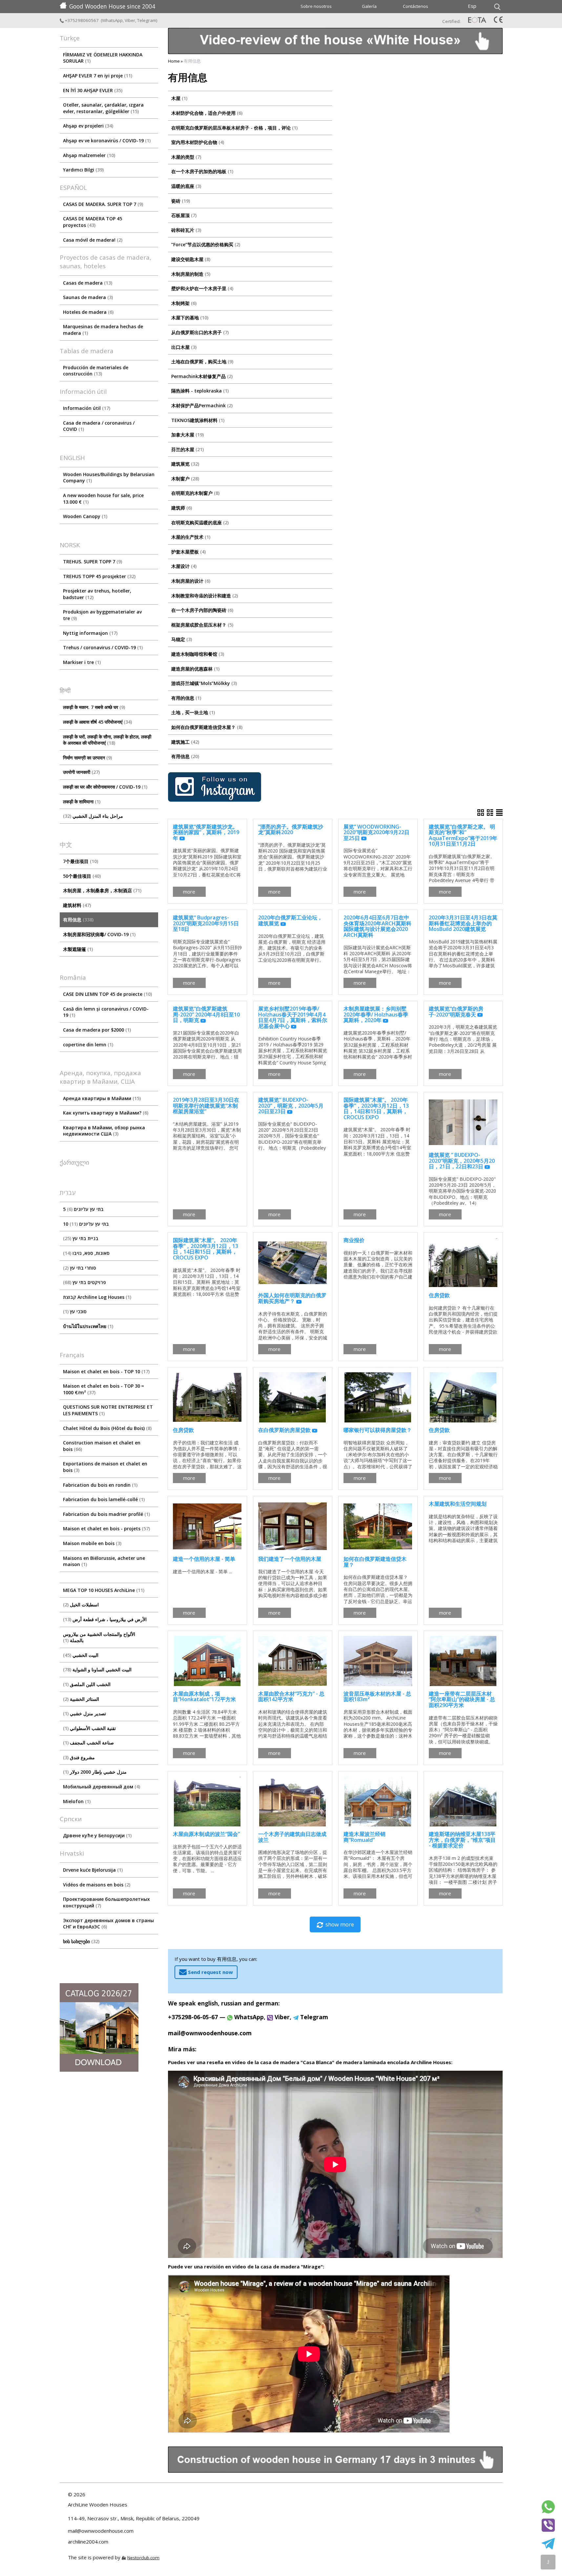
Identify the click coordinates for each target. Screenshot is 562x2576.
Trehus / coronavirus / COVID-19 (102, 647)
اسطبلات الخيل (82, 1605)
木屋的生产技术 (190, 537)
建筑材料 (76, 905)
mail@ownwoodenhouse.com (210, 2033)
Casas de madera (87, 283)
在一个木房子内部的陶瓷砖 (202, 610)
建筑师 (181, 508)
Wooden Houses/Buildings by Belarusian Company (109, 478)
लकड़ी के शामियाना (81, 802)
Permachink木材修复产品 (201, 376)
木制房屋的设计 (190, 581)
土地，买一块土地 (192, 712)
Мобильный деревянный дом (101, 1787)
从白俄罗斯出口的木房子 (199, 332)
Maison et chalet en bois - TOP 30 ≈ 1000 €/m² (104, 1389)
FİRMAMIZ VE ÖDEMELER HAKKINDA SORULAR (103, 58)
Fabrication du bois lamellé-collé (103, 1499)
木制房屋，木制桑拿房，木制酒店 (102, 890)
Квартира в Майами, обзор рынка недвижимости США (104, 1131)
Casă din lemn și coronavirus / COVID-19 (106, 1012)
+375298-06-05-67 (193, 2017)
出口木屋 (183, 347)
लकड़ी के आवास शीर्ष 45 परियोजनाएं (97, 722)
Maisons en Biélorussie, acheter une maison (104, 1561)
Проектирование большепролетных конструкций (106, 1902)
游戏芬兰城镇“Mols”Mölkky (203, 683)
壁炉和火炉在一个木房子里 (202, 288)
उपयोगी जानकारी (81, 772)
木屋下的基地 (189, 318)
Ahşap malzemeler (88, 155)
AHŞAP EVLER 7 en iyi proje (97, 76)
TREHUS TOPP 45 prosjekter (99, 576)
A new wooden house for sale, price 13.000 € (103, 499)
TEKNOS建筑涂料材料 (197, 420)
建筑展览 (185, 464)
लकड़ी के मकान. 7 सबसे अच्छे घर (93, 707)
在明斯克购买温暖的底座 (199, 523)
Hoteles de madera (88, 312)
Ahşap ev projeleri (87, 126)
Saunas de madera (87, 297)
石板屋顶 (183, 215)
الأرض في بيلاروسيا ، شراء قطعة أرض (106, 1619)
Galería (369, 6)
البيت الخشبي (82, 1655)
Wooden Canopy (84, 516)
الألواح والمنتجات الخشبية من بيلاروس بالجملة (99, 1637)
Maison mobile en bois (92, 1543)
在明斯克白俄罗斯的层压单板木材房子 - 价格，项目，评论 (234, 128)
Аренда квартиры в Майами (101, 1098)
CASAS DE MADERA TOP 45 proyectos (93, 222)
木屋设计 (183, 566)
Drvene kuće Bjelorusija (92, 1870)
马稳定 (181, 639)
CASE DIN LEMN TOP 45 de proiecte (107, 994)
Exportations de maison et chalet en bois (105, 1467)
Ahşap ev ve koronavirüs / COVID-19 (106, 141)
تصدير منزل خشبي (85, 1713)
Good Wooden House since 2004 (112, 6)
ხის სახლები (81, 1941)
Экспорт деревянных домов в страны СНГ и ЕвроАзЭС (108, 1924)
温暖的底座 (186, 186)
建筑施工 (185, 742)
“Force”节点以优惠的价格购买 (205, 244)
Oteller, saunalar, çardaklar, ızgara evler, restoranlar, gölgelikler (103, 108)
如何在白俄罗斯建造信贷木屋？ (206, 727)
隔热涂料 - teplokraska (199, 391)
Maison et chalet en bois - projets (106, 1529)
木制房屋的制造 (190, 274)
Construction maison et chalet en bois (102, 1446)
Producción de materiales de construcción (96, 371)
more (189, 892)
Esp (472, 6)
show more (340, 1924)
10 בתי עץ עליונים (86, 1224)
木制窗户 (185, 479)
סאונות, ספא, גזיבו (87, 1253)
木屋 (179, 98)
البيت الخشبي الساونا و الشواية (98, 1670)
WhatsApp (112, 20)
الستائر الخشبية (82, 1699)
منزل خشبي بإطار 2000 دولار (96, 1772)
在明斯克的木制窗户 (195, 493)
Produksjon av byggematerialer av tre (102, 615)
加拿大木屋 (187, 435)
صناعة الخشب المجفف (89, 1743)
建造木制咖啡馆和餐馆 (197, 654)
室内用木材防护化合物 (197, 142)
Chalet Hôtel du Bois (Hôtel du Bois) (107, 1428)
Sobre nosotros (316, 6)
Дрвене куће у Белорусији (97, 1835)
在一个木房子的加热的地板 (202, 171)
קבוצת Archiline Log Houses (96, 1297)
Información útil (86, 408)
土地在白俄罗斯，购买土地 (202, 362)
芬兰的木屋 (187, 449)
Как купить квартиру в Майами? (105, 1113)
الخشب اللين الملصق (88, 1684)
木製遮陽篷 (77, 949)
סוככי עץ (76, 1311)
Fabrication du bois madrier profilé (106, 1514)
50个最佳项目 (81, 876)
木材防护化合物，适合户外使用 (206, 113)
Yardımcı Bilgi (83, 170)
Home (174, 61)
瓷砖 (180, 201)
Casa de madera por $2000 (96, 1030)
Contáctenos (416, 6)
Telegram (147, 20)
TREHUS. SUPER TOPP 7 (92, 562)
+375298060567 (82, 20)
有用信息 (78, 920)
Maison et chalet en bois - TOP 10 (106, 1371)
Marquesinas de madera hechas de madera (103, 330)
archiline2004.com (88, 2542)
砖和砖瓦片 (186, 230)
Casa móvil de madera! (92, 240)
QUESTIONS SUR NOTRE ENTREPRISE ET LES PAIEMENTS (108, 1410)
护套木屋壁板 (188, 552)
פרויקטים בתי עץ (85, 1282)
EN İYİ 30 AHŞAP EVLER (92, 90)
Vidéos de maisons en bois (96, 1885)
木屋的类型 (186, 157)
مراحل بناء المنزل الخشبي (94, 816)
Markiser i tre (81, 662)
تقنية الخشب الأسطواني (90, 1728)
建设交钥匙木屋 (190, 259)
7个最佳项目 (80, 861)
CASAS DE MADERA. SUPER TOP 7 (102, 204)
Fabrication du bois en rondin (100, 1485)
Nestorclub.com (143, 2558)
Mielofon (76, 1801)
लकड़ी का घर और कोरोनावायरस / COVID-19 (104, 787)
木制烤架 (183, 303)
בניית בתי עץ (82, 1238)
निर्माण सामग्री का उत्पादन (87, 758)
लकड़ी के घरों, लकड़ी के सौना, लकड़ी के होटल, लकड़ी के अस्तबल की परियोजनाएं (107, 740)
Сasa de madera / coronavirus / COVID (99, 426)
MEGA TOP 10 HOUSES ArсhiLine (103, 1590)
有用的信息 (186, 698)
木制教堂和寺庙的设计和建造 (204, 596)
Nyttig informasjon (90, 633)
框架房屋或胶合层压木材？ (202, 625)
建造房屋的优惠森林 (195, 669)
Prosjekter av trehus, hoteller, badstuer (97, 594)
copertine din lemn (87, 1045)
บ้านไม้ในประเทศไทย (87, 1326)
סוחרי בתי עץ (80, 1268)
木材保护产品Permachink (201, 405)
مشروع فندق (80, 1757)
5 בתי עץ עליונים (83, 1209)
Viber (130, 20)
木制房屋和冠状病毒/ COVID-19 (99, 934)
